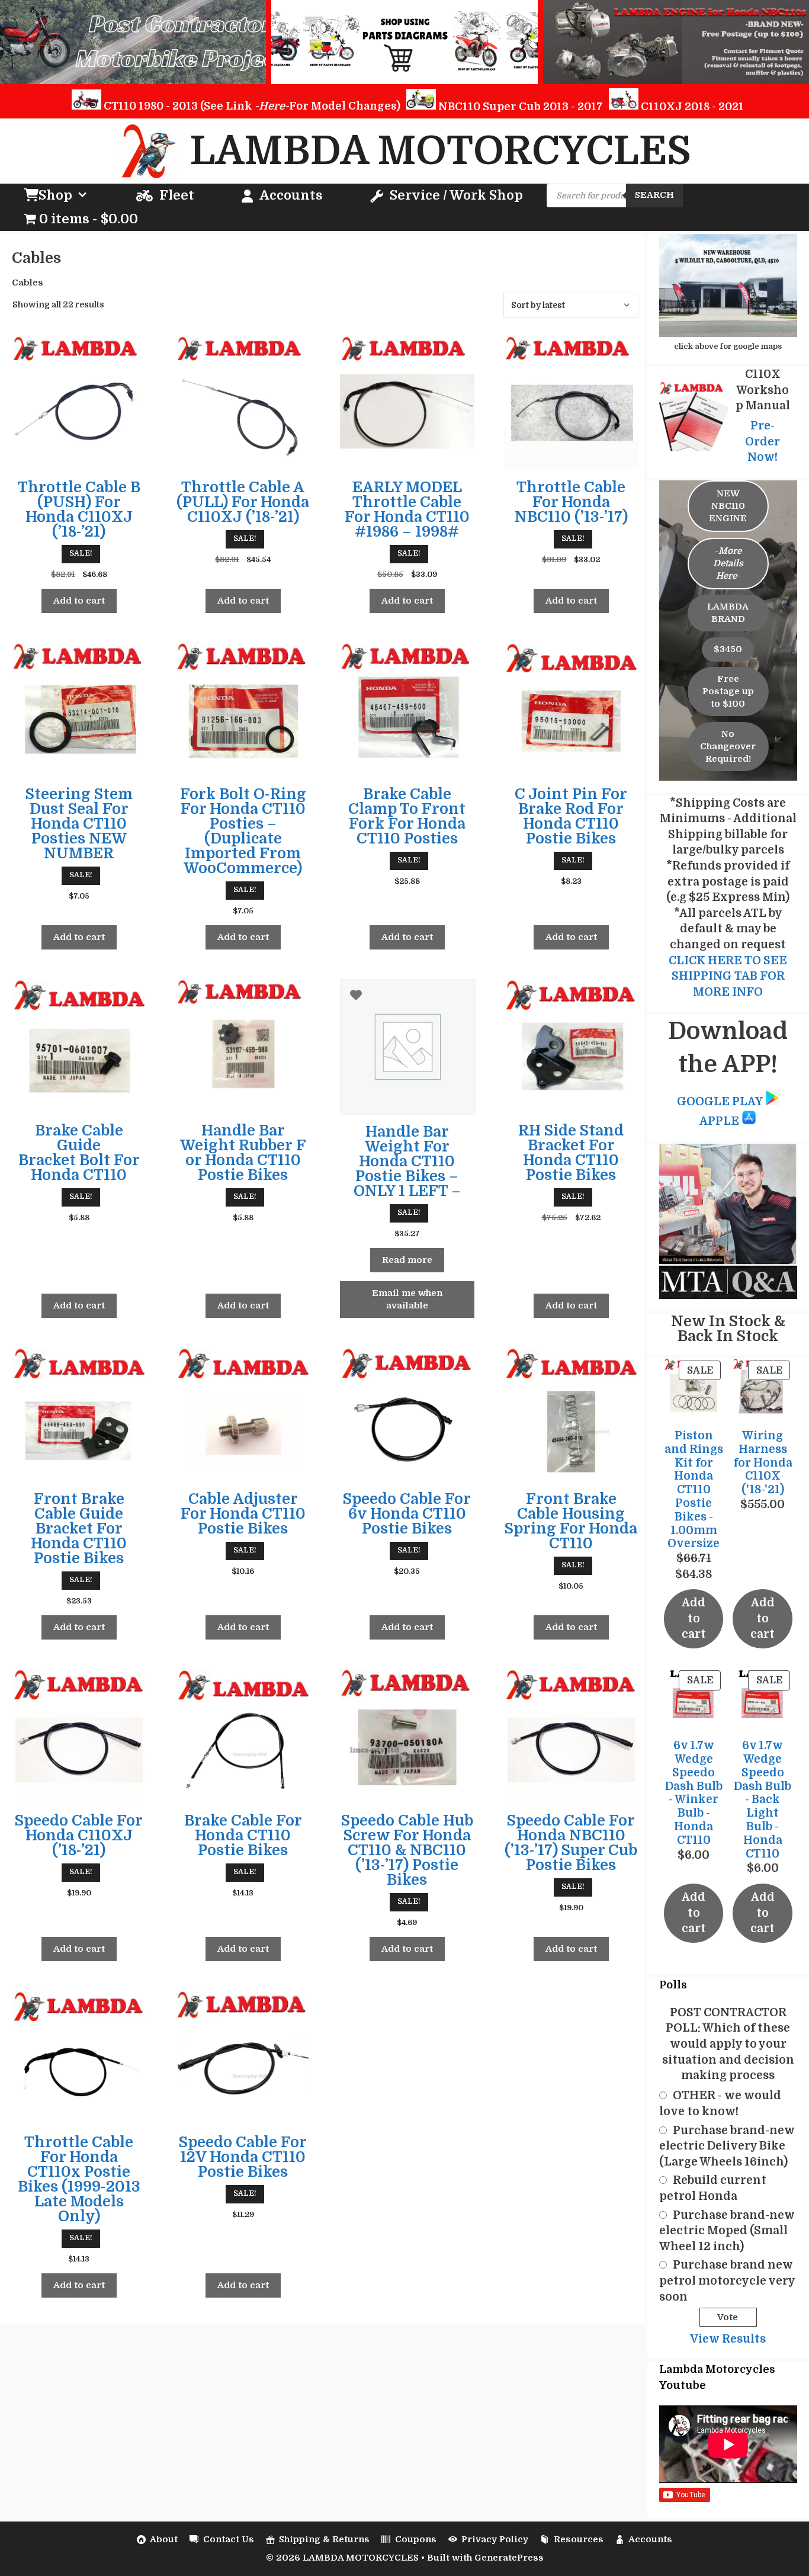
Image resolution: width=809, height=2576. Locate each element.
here (272, 106)
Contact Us (229, 2539)
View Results (728, 2339)
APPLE (720, 1121)
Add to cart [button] (79, 601)
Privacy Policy (495, 2539)
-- (728, 563)
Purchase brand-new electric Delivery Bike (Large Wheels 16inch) (727, 2146)
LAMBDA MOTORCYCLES (441, 151)
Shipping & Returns (324, 2539)
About (164, 2539)
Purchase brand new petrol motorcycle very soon (727, 2281)
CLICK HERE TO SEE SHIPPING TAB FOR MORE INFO (728, 976)
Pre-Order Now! (763, 442)
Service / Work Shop (456, 195)
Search (654, 195)
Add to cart (694, 1619)
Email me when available (407, 1299)
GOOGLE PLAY (720, 1102)
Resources (579, 2539)
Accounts (291, 195)
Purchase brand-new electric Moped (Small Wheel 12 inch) (727, 2231)
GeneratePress (509, 2558)
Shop (55, 195)
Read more (407, 1260)
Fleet (177, 195)
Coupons (416, 2539)
